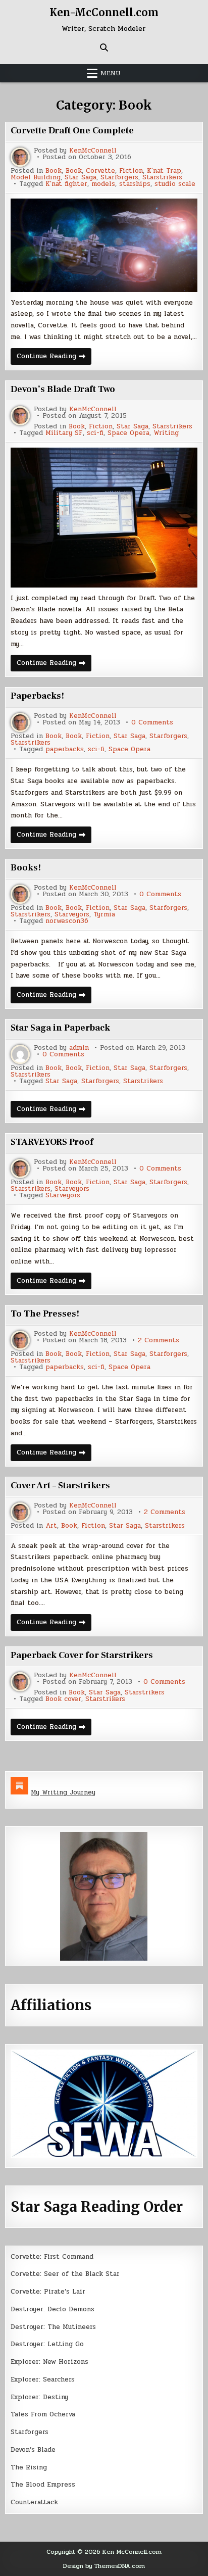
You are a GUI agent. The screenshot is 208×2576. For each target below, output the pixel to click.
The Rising (29, 2467)
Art (51, 1526)
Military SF (64, 433)
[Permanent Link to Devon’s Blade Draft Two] (104, 518)
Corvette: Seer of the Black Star (65, 2274)
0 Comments (152, 723)
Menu (111, 73)
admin (79, 1048)
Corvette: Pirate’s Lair (48, 2292)
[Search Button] (104, 47)
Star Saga (81, 178)
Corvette (100, 171)
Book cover (63, 1699)
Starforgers (119, 178)
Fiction (131, 171)
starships (135, 184)
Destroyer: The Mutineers (53, 2327)
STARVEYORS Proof (52, 1142)
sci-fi (95, 433)
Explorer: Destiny (39, 2397)
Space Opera (128, 433)
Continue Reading (54, 358)
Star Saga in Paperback (60, 1028)
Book (54, 171)
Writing (166, 433)
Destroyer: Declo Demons (53, 2309)
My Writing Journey (63, 1792)
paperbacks (65, 749)
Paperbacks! (37, 696)
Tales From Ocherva (43, 2414)
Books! (26, 868)
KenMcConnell (93, 151)
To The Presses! (45, 1314)
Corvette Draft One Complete (72, 131)
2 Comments (159, 1341)
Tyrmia (104, 915)
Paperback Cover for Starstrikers (82, 1655)
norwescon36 (67, 921)
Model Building (36, 178)
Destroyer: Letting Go (47, 2344)
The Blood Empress (43, 2485)
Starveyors (72, 915)
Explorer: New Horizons (49, 2362)
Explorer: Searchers (43, 2379)
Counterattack (34, 2502)
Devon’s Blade (33, 2450)
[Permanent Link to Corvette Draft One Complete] (104, 245)
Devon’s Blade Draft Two (63, 389)
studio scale (175, 184)
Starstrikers (162, 178)
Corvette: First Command (52, 2257)
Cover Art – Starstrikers (60, 1486)
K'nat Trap (164, 171)
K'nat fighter (66, 184)
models (103, 184)
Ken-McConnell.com (104, 12)
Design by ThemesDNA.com (104, 2566)
